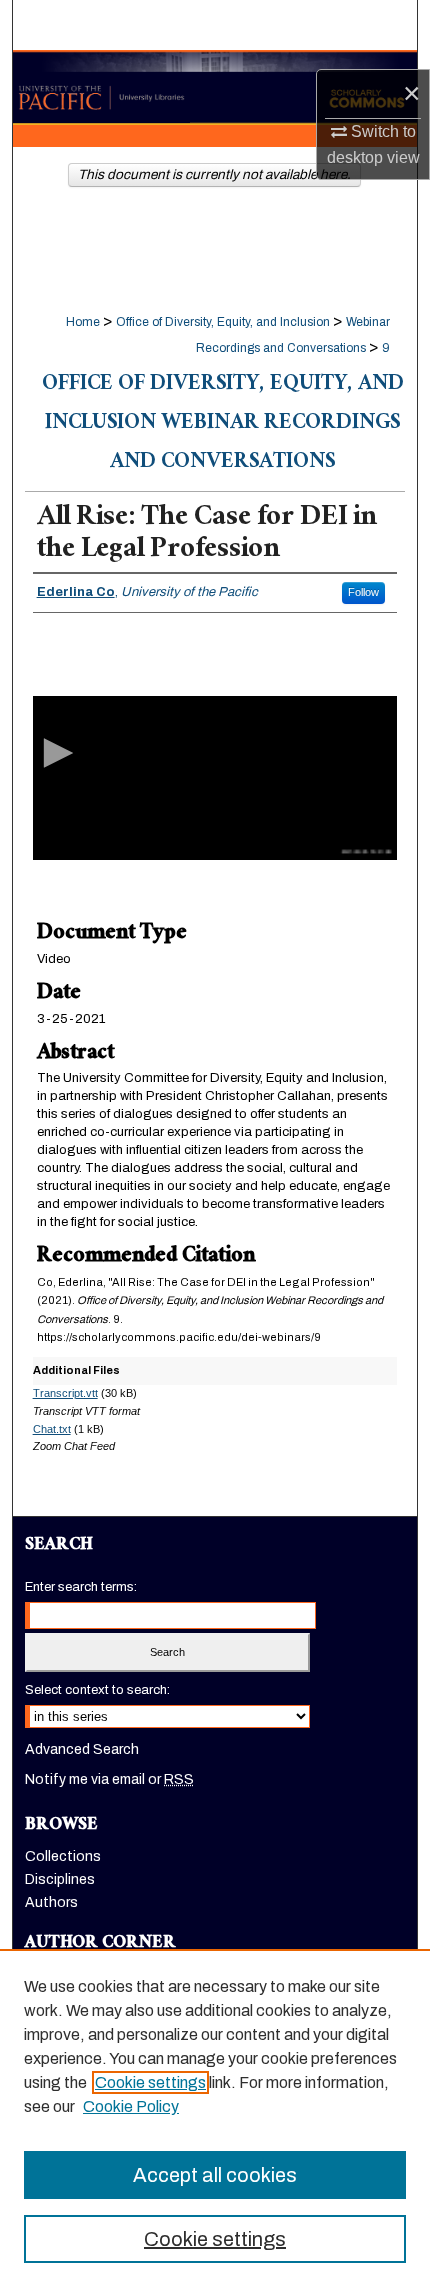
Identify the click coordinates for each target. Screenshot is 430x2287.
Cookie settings (150, 2082)
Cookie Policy (131, 2106)
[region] (215, 2118)
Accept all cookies (215, 2175)
